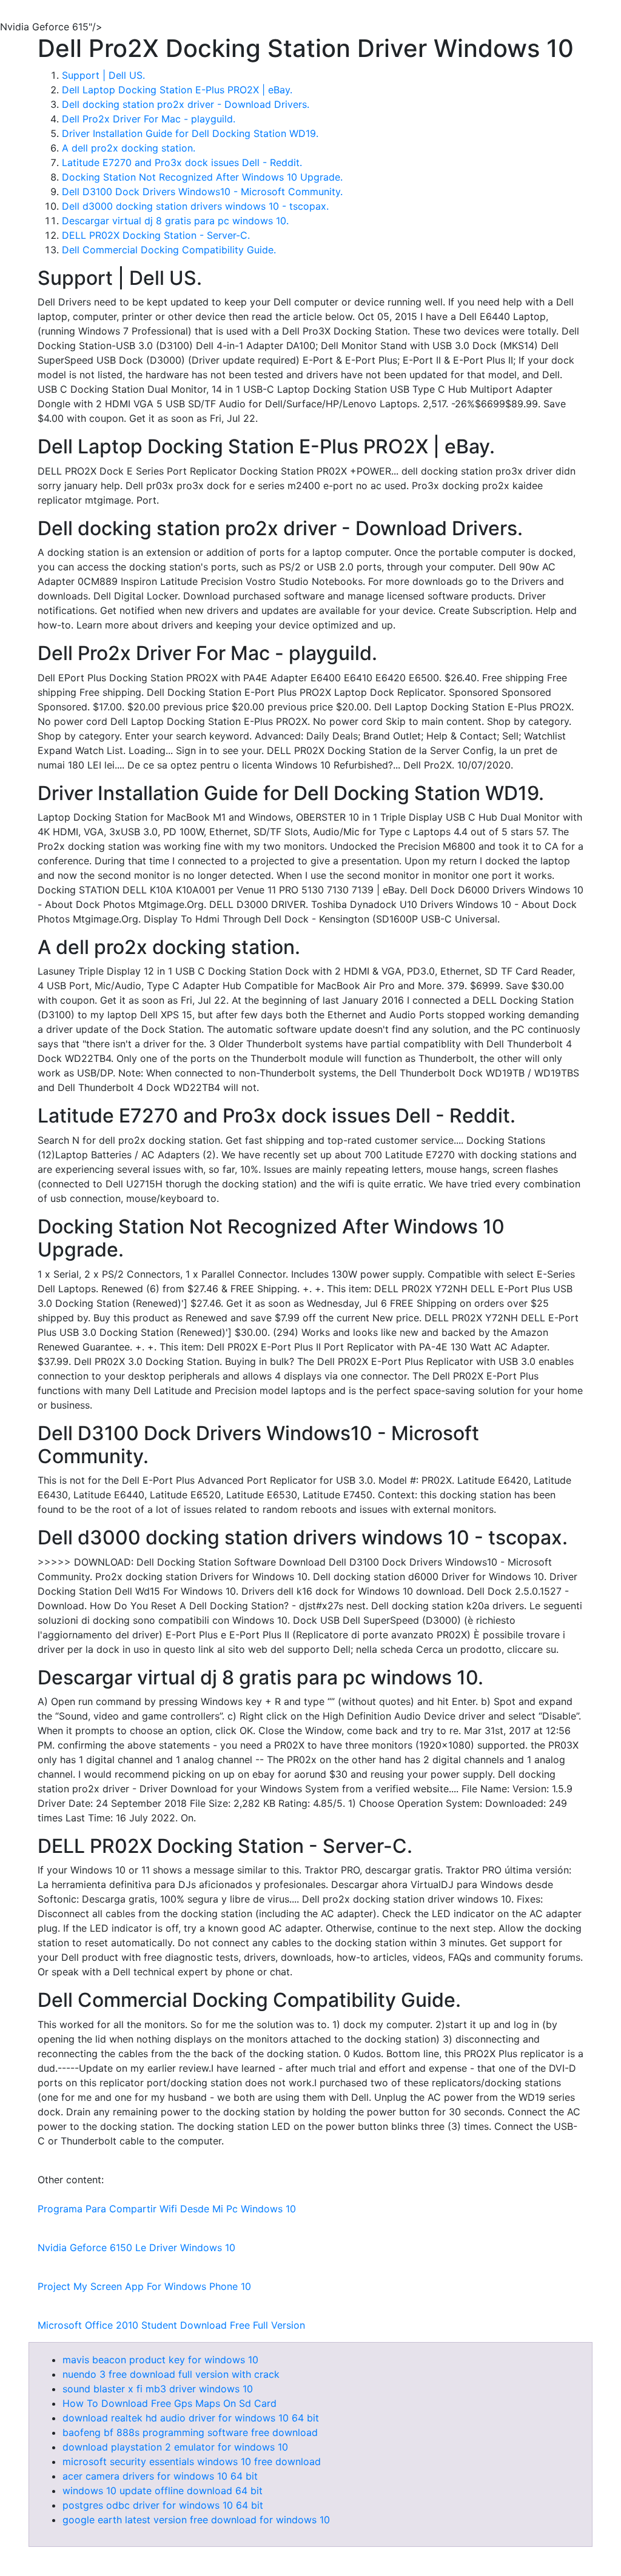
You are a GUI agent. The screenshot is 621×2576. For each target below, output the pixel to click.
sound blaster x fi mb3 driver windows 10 (158, 2389)
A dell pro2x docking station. (129, 148)
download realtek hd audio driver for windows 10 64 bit (191, 2418)
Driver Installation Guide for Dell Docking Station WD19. (190, 133)
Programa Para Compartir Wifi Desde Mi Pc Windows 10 (167, 2209)
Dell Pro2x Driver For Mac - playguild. (149, 119)
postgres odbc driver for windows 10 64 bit (163, 2505)
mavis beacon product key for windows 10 (160, 2360)
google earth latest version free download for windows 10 (196, 2520)
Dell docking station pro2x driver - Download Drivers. (186, 104)
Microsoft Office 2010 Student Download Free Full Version (171, 2325)
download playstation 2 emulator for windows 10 (175, 2447)
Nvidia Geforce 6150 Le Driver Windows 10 (136, 2247)
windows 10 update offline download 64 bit (163, 2491)
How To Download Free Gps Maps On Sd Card (170, 2403)
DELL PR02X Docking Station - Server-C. (156, 235)
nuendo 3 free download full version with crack (171, 2374)
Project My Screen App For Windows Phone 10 (144, 2286)
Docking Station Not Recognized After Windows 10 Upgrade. (202, 177)
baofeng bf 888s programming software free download (190, 2432)
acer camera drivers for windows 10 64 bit (160, 2476)
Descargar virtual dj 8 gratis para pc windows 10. (175, 221)
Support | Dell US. (103, 75)
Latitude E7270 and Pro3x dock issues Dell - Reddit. (182, 162)
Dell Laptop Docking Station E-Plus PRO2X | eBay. (177, 90)
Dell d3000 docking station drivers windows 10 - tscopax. (195, 206)
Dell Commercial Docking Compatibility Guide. (169, 250)
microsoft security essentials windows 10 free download (192, 2461)
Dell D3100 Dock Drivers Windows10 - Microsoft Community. (202, 192)
